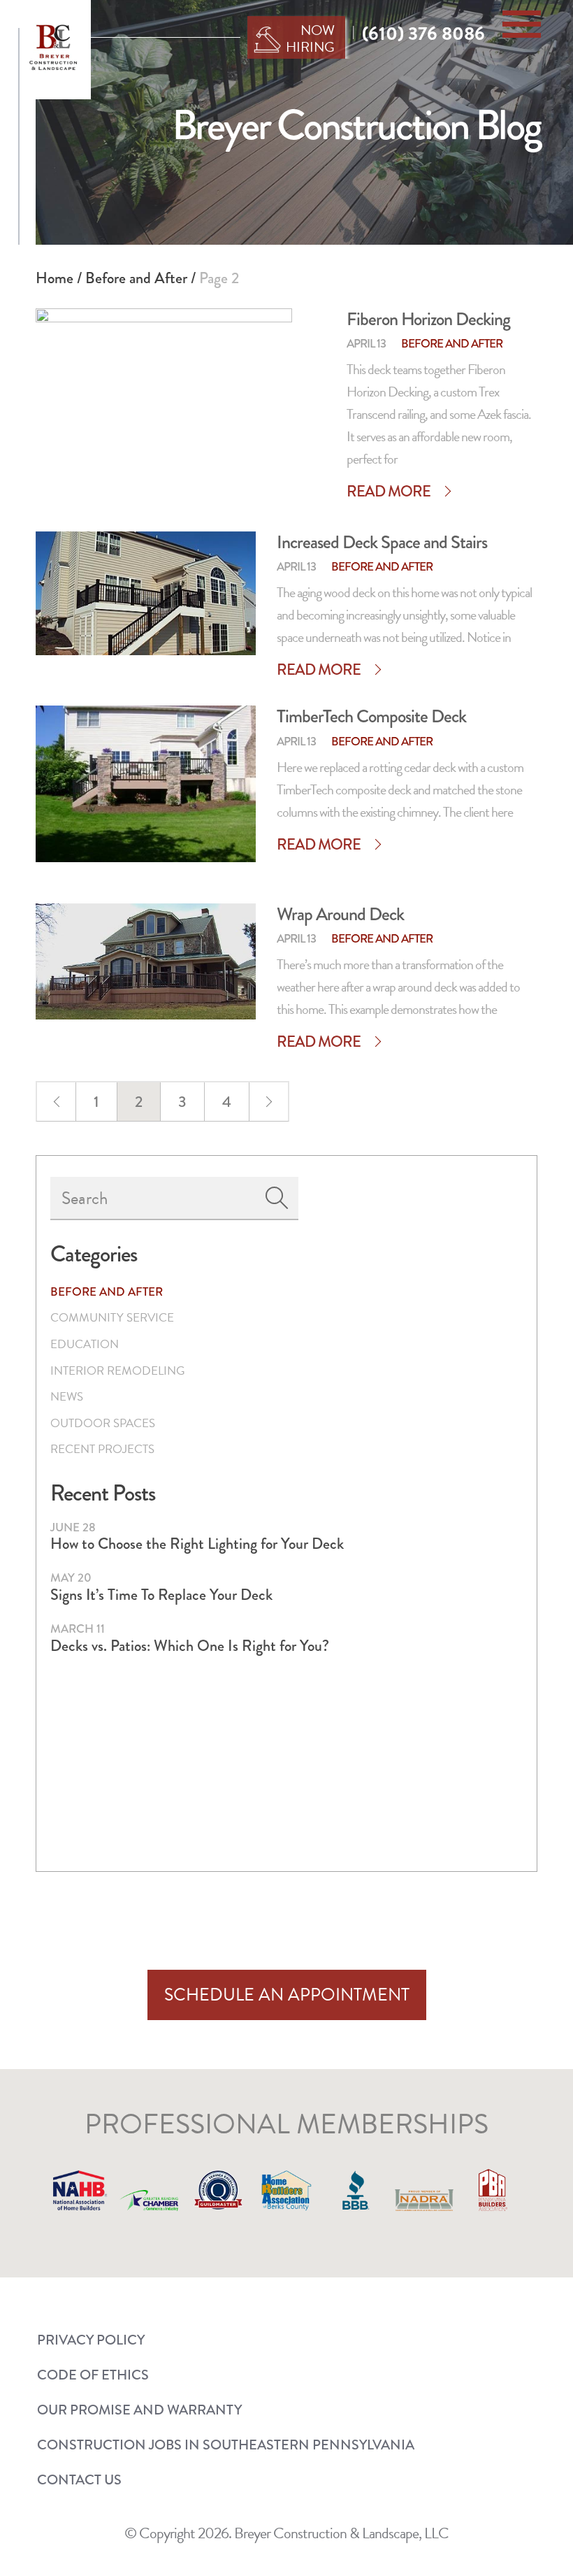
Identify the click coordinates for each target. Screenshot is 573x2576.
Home (55, 278)
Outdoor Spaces (103, 1423)
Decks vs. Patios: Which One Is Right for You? (190, 1646)
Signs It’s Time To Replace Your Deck (161, 1595)
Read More (389, 492)
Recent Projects (102, 1449)
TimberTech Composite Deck (371, 716)
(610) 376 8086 (423, 34)
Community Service (112, 1318)
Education (85, 1344)
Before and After (136, 278)
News (67, 1397)
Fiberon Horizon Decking (428, 319)
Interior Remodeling (117, 1371)
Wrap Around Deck (340, 914)
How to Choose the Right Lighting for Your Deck (197, 1544)
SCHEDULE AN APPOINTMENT (287, 1995)
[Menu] (522, 24)
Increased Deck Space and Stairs (382, 542)
